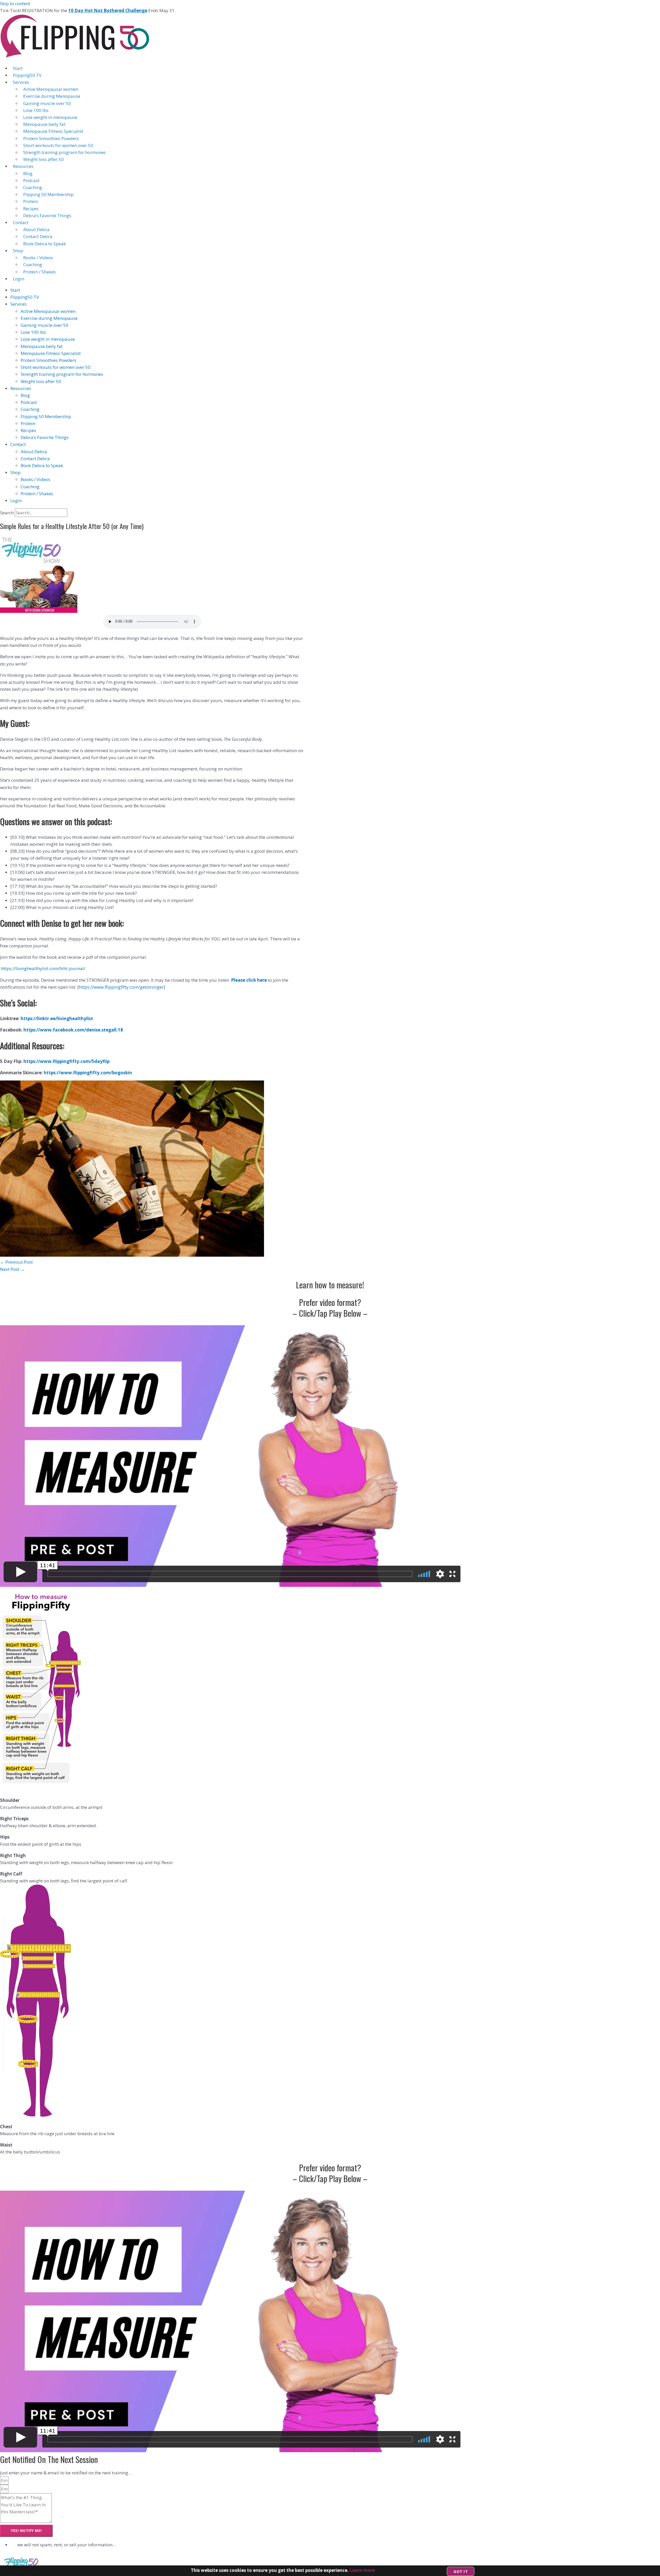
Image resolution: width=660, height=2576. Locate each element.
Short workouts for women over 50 (58, 145)
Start (18, 68)
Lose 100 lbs (36, 110)
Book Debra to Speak (44, 244)
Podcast (31, 180)
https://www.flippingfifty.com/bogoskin (88, 1073)
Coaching (33, 187)
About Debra (36, 229)
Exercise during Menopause (52, 96)
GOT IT (461, 2571)
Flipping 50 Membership (48, 194)
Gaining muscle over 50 (47, 103)
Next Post (12, 1269)
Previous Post (16, 1262)
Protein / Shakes (39, 272)
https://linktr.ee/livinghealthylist (57, 1018)
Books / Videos (38, 258)
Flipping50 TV (27, 75)
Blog (28, 173)
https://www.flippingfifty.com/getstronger (121, 987)
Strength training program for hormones (64, 152)
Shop (18, 251)
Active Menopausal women (51, 89)
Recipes (31, 209)
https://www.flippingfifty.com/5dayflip (67, 1061)
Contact (21, 222)
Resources (23, 166)
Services (21, 82)
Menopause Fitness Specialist (53, 131)
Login (19, 279)
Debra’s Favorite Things (47, 216)
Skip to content (15, 3)
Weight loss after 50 (43, 159)
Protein (31, 201)
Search (7, 513)
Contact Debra (38, 236)
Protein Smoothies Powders (51, 138)
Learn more (362, 2570)
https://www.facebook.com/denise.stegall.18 (73, 1030)
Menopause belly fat (44, 124)
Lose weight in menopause (50, 117)
